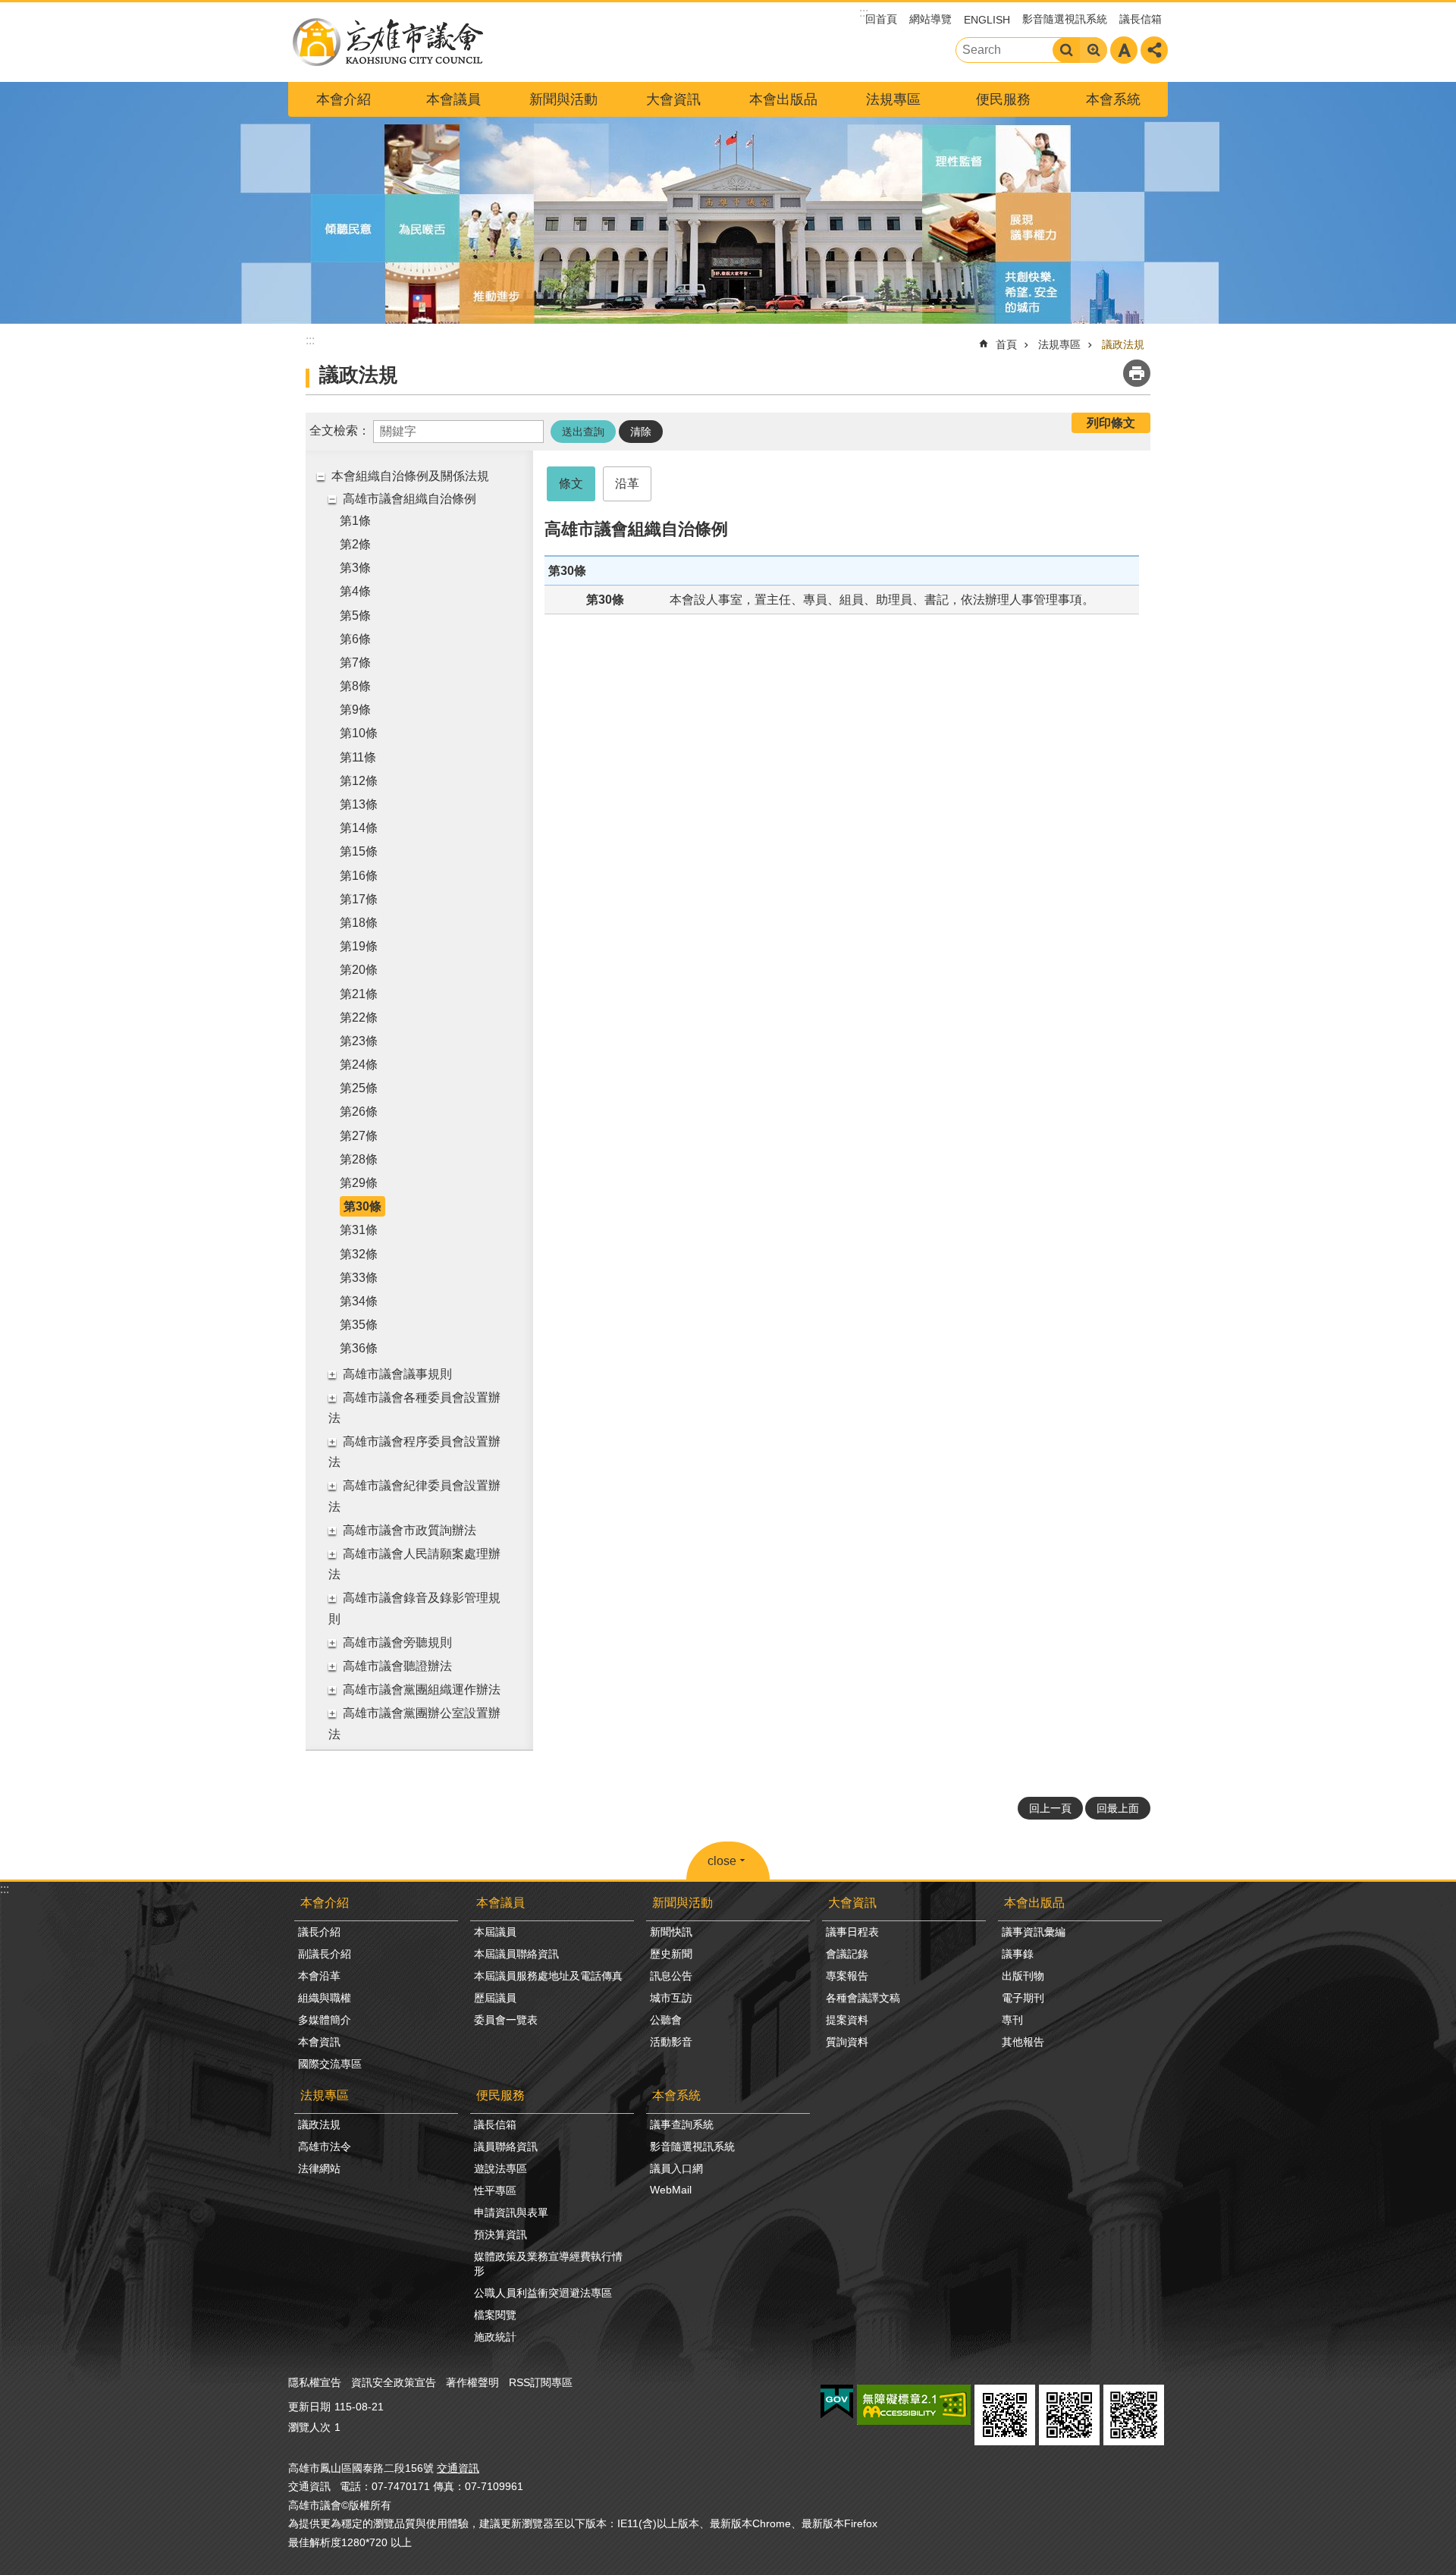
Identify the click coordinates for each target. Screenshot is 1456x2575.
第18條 (359, 923)
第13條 (359, 804)
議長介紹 (319, 1932)
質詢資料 (847, 2042)
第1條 (355, 521)
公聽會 (666, 2020)
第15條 (359, 851)
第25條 (359, 1088)
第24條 (359, 1065)
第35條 (359, 1325)
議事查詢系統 (682, 2124)
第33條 (359, 1278)
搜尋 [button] (1066, 50)
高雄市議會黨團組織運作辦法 (422, 1689)
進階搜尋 (1094, 50)
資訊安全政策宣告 (394, 2382)
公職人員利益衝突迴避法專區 (543, 2293)
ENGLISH (987, 20)
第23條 (359, 1041)
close (722, 1861)
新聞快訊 (671, 1932)
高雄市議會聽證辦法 (397, 1666)
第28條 (359, 1159)
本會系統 (1113, 99)
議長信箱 (1141, 19)
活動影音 (671, 2042)
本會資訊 (319, 2042)
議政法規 (1123, 344)
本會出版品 (783, 99)
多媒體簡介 (325, 2020)
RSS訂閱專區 (541, 2382)
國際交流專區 (330, 2064)
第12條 (359, 781)
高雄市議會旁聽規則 (397, 1642)
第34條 (359, 1301)
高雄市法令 (325, 2146)
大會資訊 (673, 99)
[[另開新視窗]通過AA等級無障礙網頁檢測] (914, 2405)
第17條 (359, 899)
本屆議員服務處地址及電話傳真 (548, 1976)
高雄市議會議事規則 (397, 1374)
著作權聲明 (472, 2382)
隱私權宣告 (315, 2382)
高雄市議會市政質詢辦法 (409, 1530)
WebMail (671, 2190)
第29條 (359, 1183)
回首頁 (881, 19)
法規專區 (893, 99)
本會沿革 (319, 1976)
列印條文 (1111, 423)
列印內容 (1137, 373)
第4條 (355, 591)
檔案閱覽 (495, 2315)
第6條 (355, 639)
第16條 (359, 876)
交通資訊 (458, 2468)
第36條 (359, 1348)
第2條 (355, 544)
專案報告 (847, 1976)
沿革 (627, 484)
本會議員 (453, 99)
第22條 (359, 1017)
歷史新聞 (671, 1954)
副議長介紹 (325, 1954)
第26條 (359, 1112)
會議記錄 (847, 1954)
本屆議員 (495, 1932)
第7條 (355, 663)
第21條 (359, 994)
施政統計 (495, 2337)
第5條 (355, 615)
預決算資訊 (500, 2234)
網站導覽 (930, 19)
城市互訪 (671, 1998)
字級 (1124, 50)
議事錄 (1018, 1954)
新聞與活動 (563, 99)
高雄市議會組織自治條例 (409, 499)
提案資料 (847, 2020)
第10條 (359, 733)
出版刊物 (1023, 1976)
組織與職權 (325, 1998)
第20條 (359, 970)
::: (5, 1889)
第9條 (355, 710)
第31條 (359, 1230)
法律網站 (319, 2168)
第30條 (362, 1206)
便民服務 (1003, 99)
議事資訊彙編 (1034, 1932)
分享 (1154, 50)
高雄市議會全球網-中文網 (387, 42)
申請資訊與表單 (511, 2212)
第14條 (359, 828)
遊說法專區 (500, 2168)
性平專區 (495, 2190)
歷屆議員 (495, 1998)
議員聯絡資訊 (506, 2146)
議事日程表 (852, 1932)
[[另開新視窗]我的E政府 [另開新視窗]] (837, 2402)
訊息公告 (671, 1976)
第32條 (359, 1254)
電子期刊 (1023, 1998)
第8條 (355, 686)
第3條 (355, 568)
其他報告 (1023, 2042)
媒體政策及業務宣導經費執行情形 (548, 2264)
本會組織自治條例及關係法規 (410, 476)
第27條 (359, 1136)
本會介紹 (344, 99)
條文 (571, 484)
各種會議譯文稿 (863, 1998)
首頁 (1006, 344)
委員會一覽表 (506, 2020)
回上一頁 (1050, 1808)
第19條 (359, 946)
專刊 (1012, 2020)
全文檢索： (340, 430)
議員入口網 (676, 2168)
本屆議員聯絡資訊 (516, 1954)
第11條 (358, 757)
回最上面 (1118, 1808)
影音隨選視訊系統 (1065, 19)
